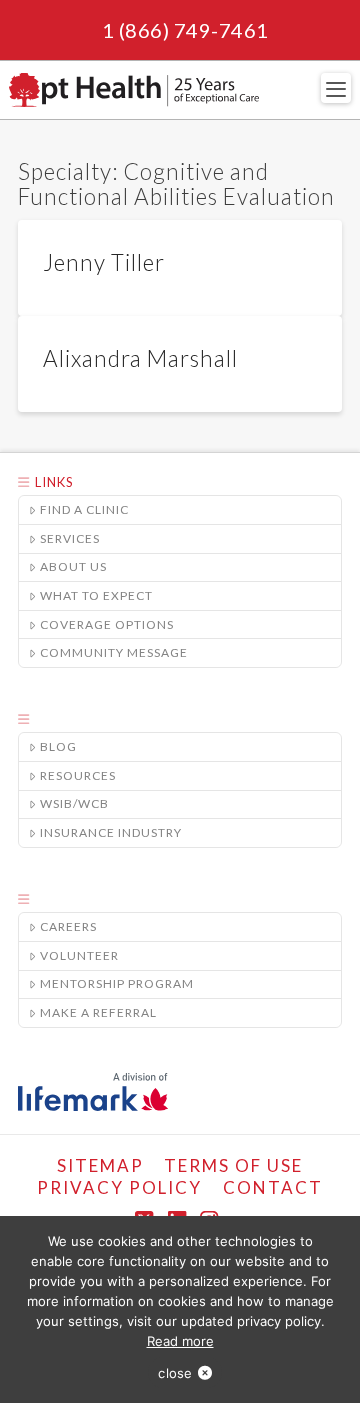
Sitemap (100, 1165)
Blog (58, 746)
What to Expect (96, 595)
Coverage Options (107, 624)
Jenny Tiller (104, 262)
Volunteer (79, 955)
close (175, 1373)
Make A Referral (98, 1012)
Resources (78, 775)
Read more (180, 1341)
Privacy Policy (119, 1187)
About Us (73, 566)
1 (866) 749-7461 (185, 30)
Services (70, 538)
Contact (273, 1187)
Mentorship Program (117, 983)
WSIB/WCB (74, 803)
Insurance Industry (111, 832)
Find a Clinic (84, 509)
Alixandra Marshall (140, 358)
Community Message (114, 652)
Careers (68, 926)
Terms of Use (233, 1165)
